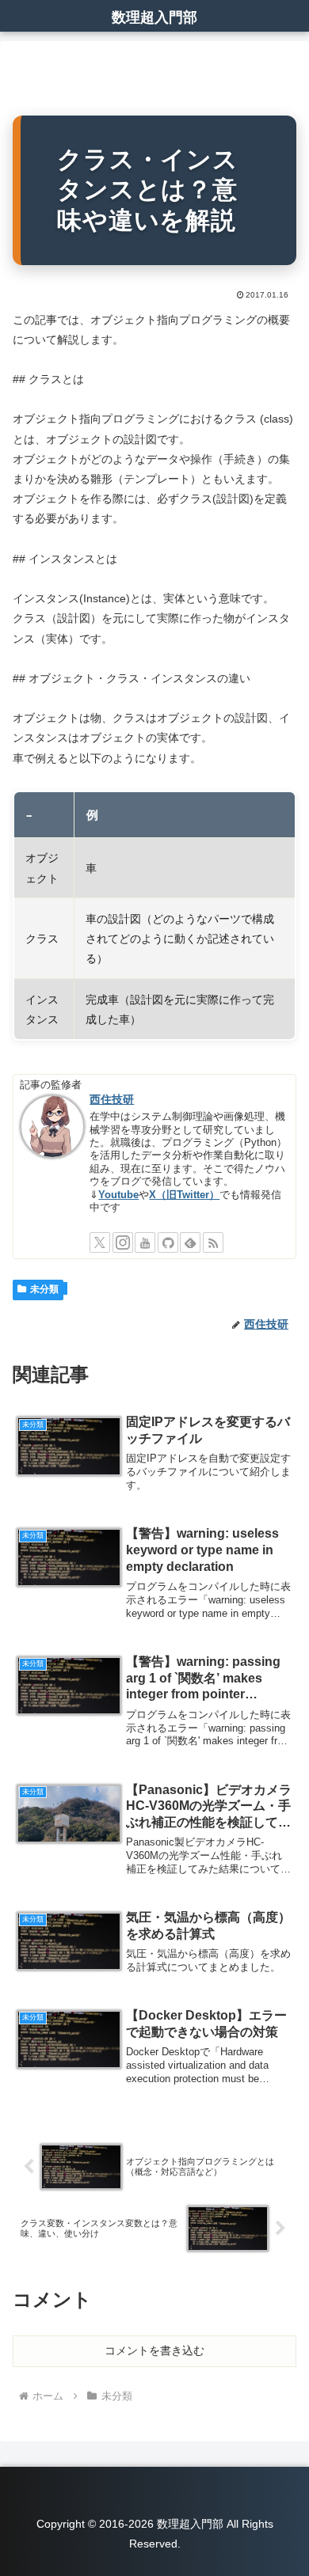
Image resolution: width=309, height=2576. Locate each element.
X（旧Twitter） (184, 1195)
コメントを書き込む (154, 2350)
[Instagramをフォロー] (123, 1242)
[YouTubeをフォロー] (145, 1242)
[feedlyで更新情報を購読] (190, 1242)
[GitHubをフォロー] (168, 1242)
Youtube (118, 1195)
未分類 (44, 1289)
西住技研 (112, 1099)
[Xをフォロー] (100, 1242)
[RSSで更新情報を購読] (213, 1242)
